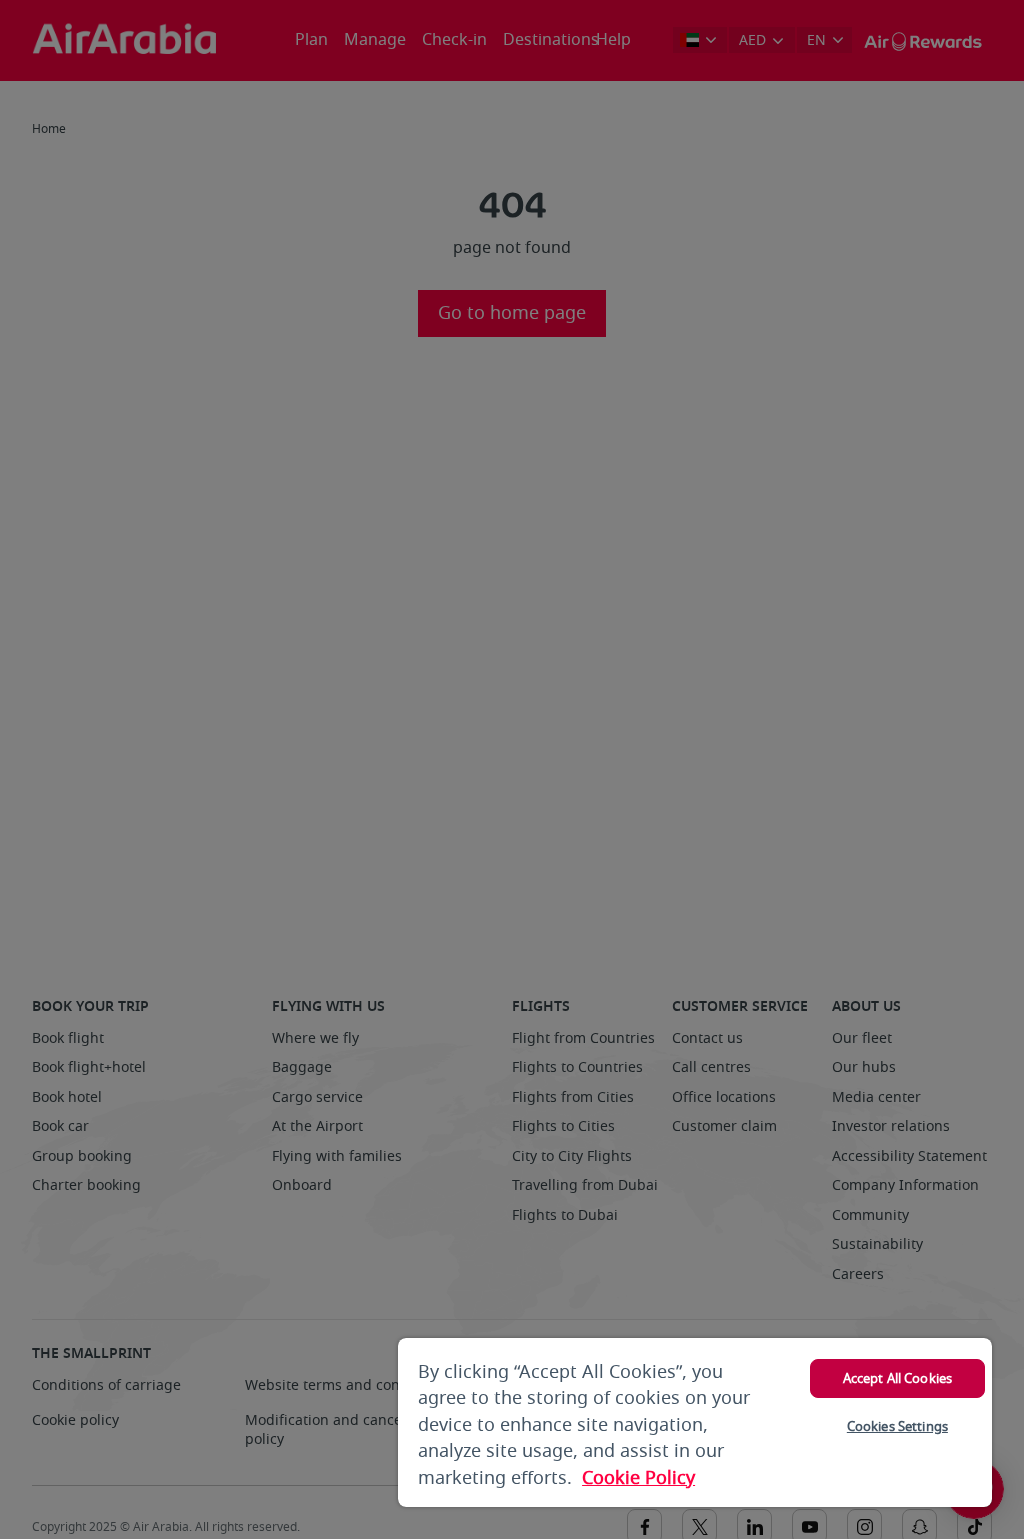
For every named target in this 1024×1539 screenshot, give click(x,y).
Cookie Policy (638, 1478)
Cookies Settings (897, 1426)
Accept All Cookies (897, 1378)
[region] (695, 1422)
